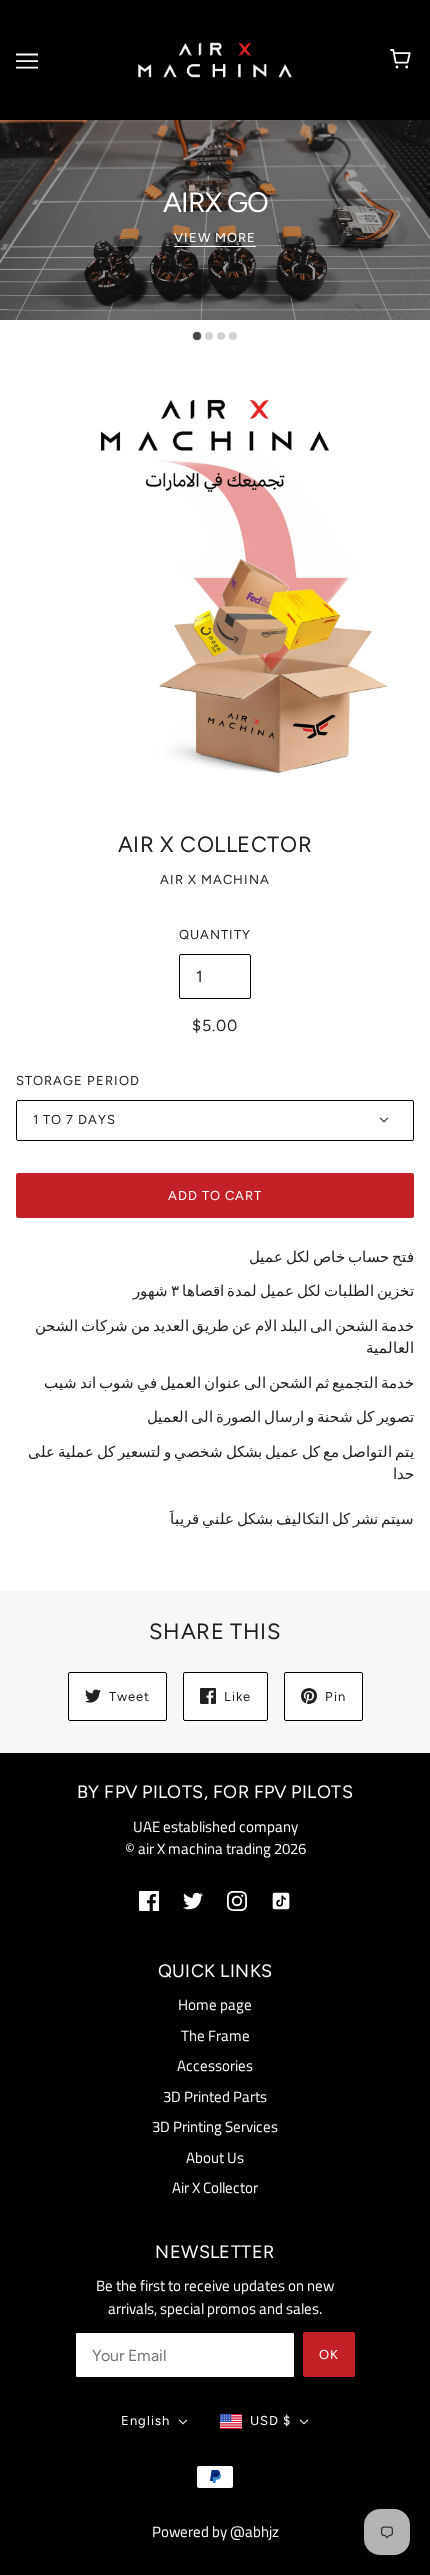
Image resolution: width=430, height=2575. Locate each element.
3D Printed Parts (215, 2096)
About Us (215, 2157)
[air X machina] (215, 58)
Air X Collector (215, 2187)
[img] (149, 1900)
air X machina (215, 879)
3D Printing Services (215, 2126)
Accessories (215, 2065)
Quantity (215, 934)
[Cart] (403, 60)
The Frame (215, 2035)
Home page (215, 2004)
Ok (329, 2354)
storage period (78, 1080)
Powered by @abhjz (215, 2531)
